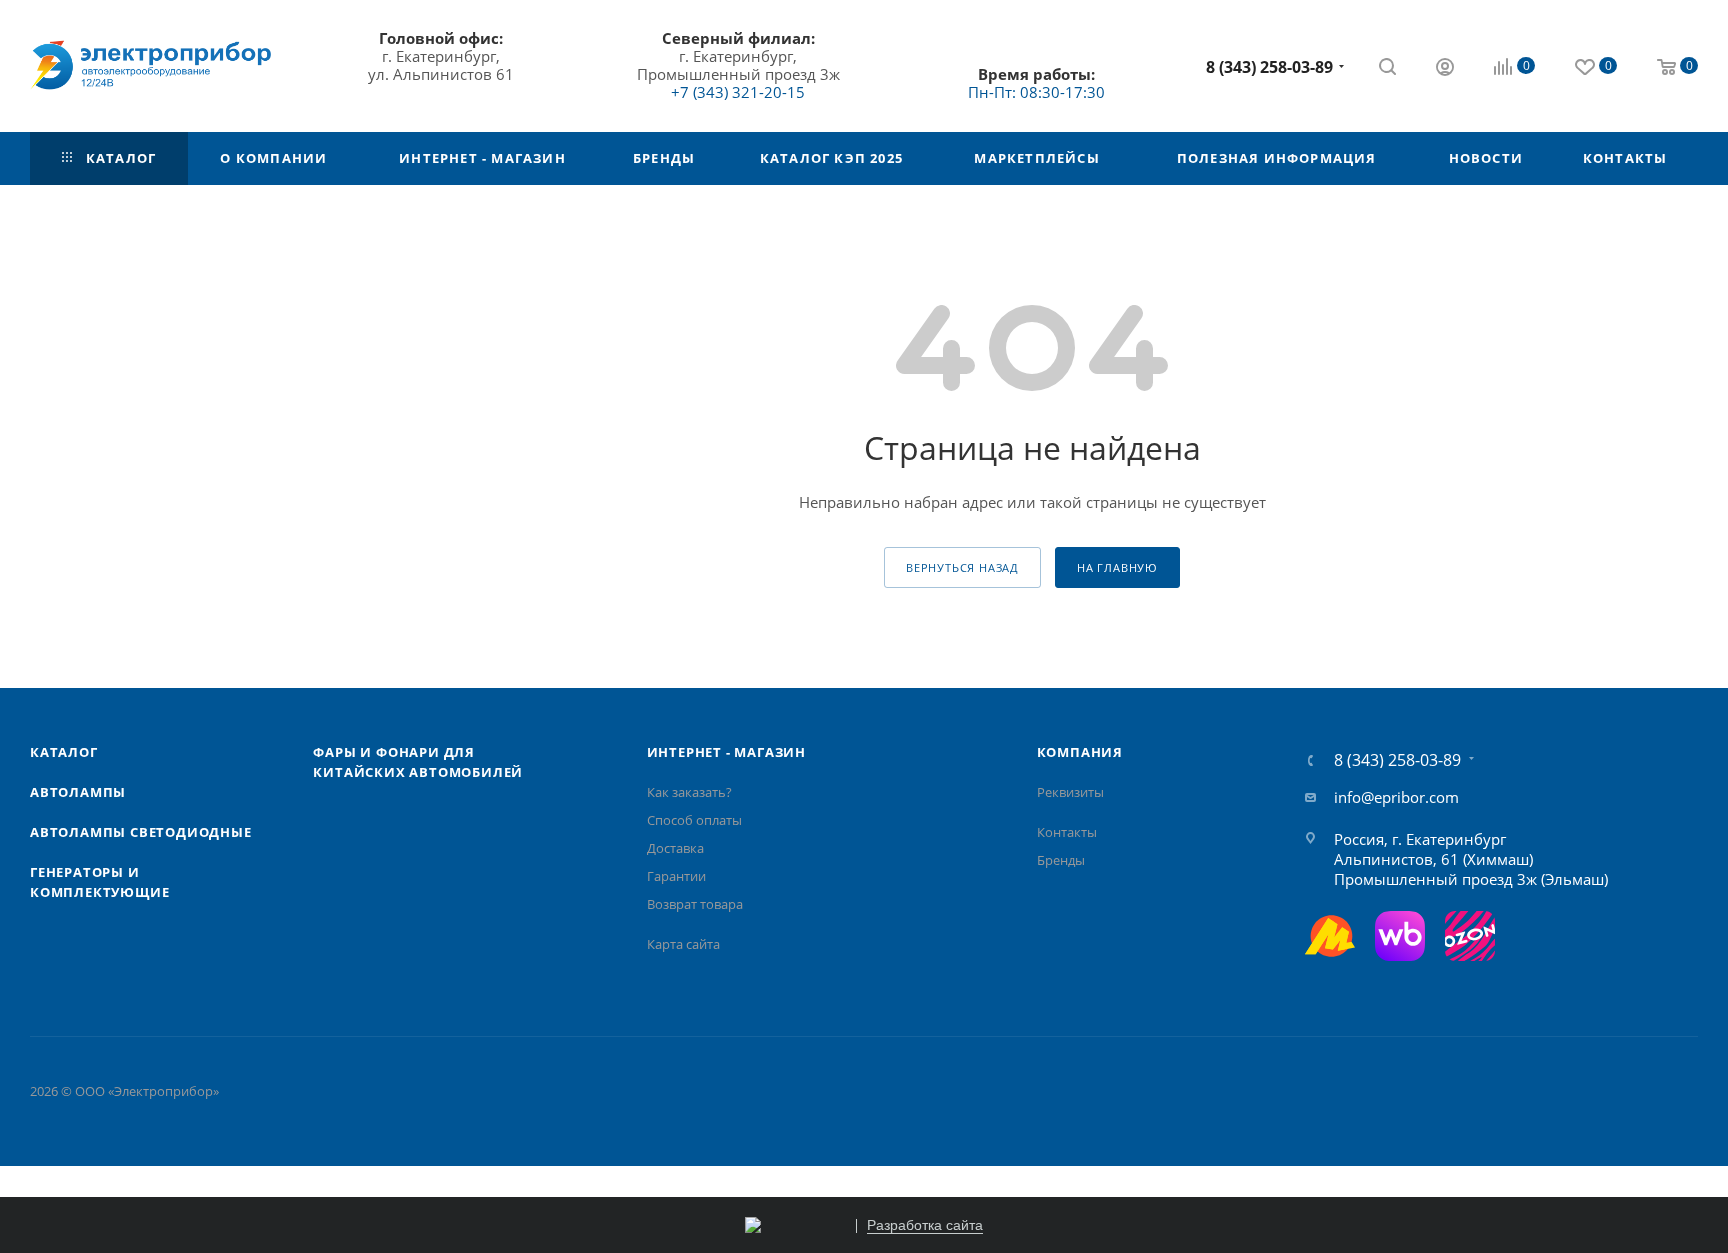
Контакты (1067, 832)
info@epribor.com (1396, 797)
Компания (1080, 752)
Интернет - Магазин (726, 752)
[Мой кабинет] (1445, 69)
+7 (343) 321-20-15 (738, 92)
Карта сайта (683, 944)
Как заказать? (689, 792)
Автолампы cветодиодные (141, 832)
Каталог (64, 752)
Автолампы (78, 792)
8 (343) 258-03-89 (1269, 67)
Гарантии (676, 876)
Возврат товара (695, 904)
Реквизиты (1070, 792)
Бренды (1061, 860)
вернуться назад (962, 567)
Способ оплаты (694, 820)
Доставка (675, 848)
